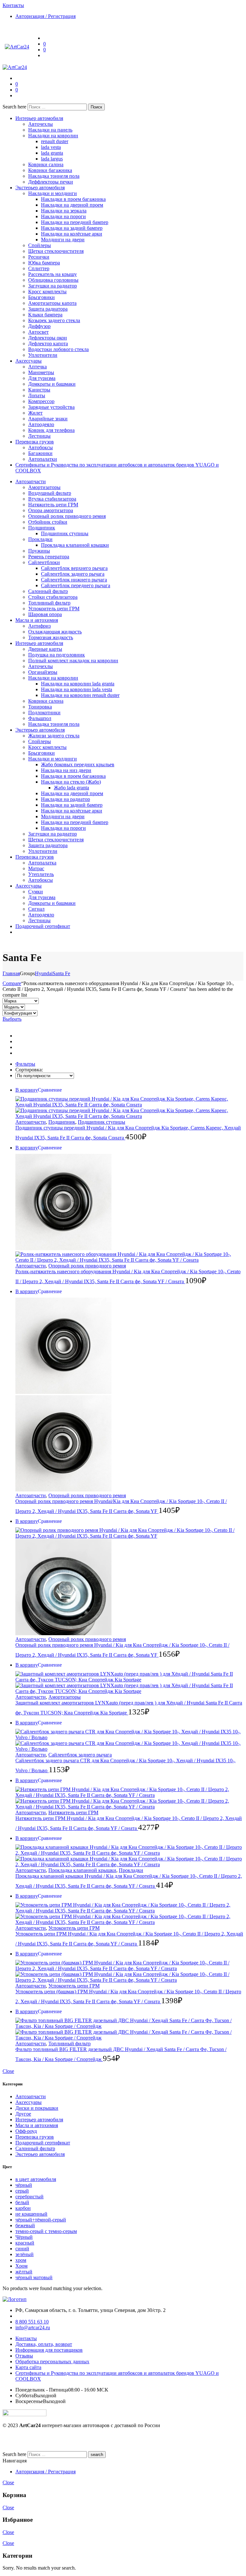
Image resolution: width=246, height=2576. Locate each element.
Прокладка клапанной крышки (75, 545)
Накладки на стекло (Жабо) (71, 782)
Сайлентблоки (44, 562)
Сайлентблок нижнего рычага (74, 580)
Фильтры (25, 1064)
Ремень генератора (49, 557)
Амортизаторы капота (52, 303)
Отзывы (24, 2356)
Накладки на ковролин (53, 136)
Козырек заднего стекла (54, 320)
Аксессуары (29, 361)
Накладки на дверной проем (72, 205)
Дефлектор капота (48, 343)
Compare (12, 983)
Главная (11, 973)
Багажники (40, 453)
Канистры (39, 390)
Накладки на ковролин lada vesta (77, 689)
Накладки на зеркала (64, 211)
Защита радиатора (48, 309)
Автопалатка (42, 863)
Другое (23, 2114)
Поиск (96, 107)
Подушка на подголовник (57, 655)
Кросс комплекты (47, 292)
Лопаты (37, 395)
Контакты (26, 2338)
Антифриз (39, 626)
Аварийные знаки (48, 419)
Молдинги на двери (63, 240)
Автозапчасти (31, 481)
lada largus (52, 159)
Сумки (36, 892)
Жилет (35, 413)
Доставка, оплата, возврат (44, 2344)
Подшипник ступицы (65, 533)
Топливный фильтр (49, 603)
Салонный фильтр (48, 591)
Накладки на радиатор (66, 799)
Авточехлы (41, 124)
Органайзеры (43, 672)
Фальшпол (40, 718)
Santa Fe (61, 973)
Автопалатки (43, 459)
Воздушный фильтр (50, 493)
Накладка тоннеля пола (54, 176)
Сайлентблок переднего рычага (76, 585)
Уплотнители (43, 355)
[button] (50, 1090)
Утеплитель (41, 874)
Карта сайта (28, 2367)
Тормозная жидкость (51, 637)
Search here (15, 107)
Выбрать (12, 1019)
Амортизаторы (44, 487)
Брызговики (41, 297)
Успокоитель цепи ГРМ (54, 609)
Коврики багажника (50, 170)
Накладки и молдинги (53, 193)
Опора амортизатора (51, 510)
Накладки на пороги (63, 216)
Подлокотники (44, 713)
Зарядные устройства (51, 407)
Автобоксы (41, 447)
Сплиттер (39, 268)
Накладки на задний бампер (72, 228)
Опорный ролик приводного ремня (67, 516)
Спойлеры (40, 245)
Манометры (41, 372)
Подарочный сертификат (43, 926)
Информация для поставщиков (49, 2350)
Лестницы (39, 436)
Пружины (39, 551)
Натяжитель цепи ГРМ (53, 505)
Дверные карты (45, 649)
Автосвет (38, 332)
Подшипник (42, 528)
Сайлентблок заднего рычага (73, 574)
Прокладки (40, 539)
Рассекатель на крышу (53, 274)
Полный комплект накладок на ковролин (73, 661)
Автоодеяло (41, 424)
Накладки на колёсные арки (72, 234)
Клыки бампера (45, 315)
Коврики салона (46, 164)
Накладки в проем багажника (73, 199)
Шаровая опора (45, 614)
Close (8, 2071)
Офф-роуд (26, 2131)
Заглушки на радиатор (53, 286)
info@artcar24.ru (33, 2327)
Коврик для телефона (51, 430)
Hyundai (44, 973)
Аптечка (37, 367)
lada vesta (51, 147)
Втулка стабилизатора (52, 499)
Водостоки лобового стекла (58, 349)
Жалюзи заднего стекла (54, 736)
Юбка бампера (44, 263)
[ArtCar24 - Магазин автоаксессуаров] (17, 47)
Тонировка (40, 707)
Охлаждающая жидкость (55, 632)
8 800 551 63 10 (32, 2322)
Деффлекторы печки (51, 182)
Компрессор (41, 401)
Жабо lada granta (71, 788)
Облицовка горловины (53, 280)
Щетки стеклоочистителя (56, 251)
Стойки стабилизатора (53, 597)
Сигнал (36, 909)
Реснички (39, 257)
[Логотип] (15, 2299)
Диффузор (39, 326)
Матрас (36, 868)
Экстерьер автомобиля (40, 188)
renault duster (55, 141)
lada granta (52, 153)
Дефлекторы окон (48, 338)
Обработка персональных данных (52, 2361)
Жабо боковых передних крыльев (78, 764)
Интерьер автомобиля (39, 118)
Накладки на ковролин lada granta (78, 684)
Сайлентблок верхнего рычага (74, 568)
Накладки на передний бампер (75, 222)
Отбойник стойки (48, 522)
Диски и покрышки (37, 2108)
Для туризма (42, 378)
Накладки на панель (50, 130)
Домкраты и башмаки (52, 384)
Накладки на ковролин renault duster (80, 695)
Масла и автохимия (37, 620)
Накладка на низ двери (66, 770)
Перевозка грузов (35, 442)
